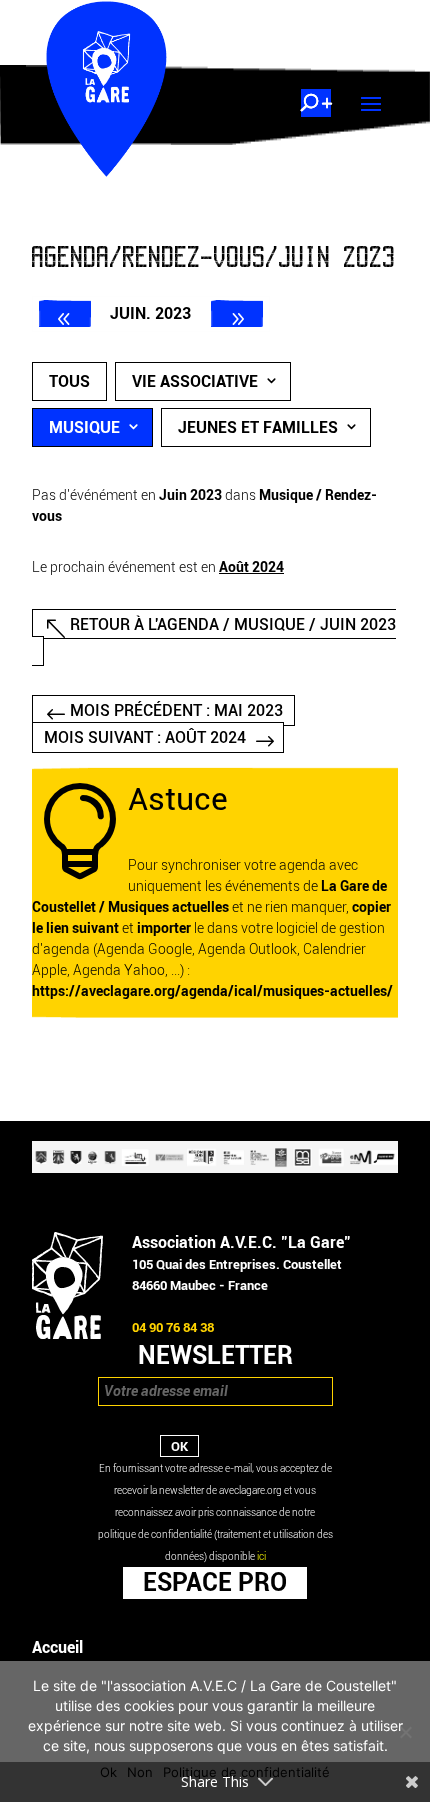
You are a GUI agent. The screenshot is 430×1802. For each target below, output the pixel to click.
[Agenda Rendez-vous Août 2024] (237, 313)
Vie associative (195, 381)
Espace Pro (215, 1582)
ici (261, 1556)
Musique (84, 427)
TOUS (69, 381)
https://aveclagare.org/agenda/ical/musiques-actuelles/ (212, 991)
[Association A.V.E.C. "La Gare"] (67, 1334)
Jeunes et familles (258, 427)
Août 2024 (251, 567)
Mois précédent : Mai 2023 (176, 710)
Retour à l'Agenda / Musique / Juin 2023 (233, 623)
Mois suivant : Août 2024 (145, 737)
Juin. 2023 (150, 313)
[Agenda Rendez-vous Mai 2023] (65, 313)
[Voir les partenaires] (215, 1168)
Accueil (57, 1647)
